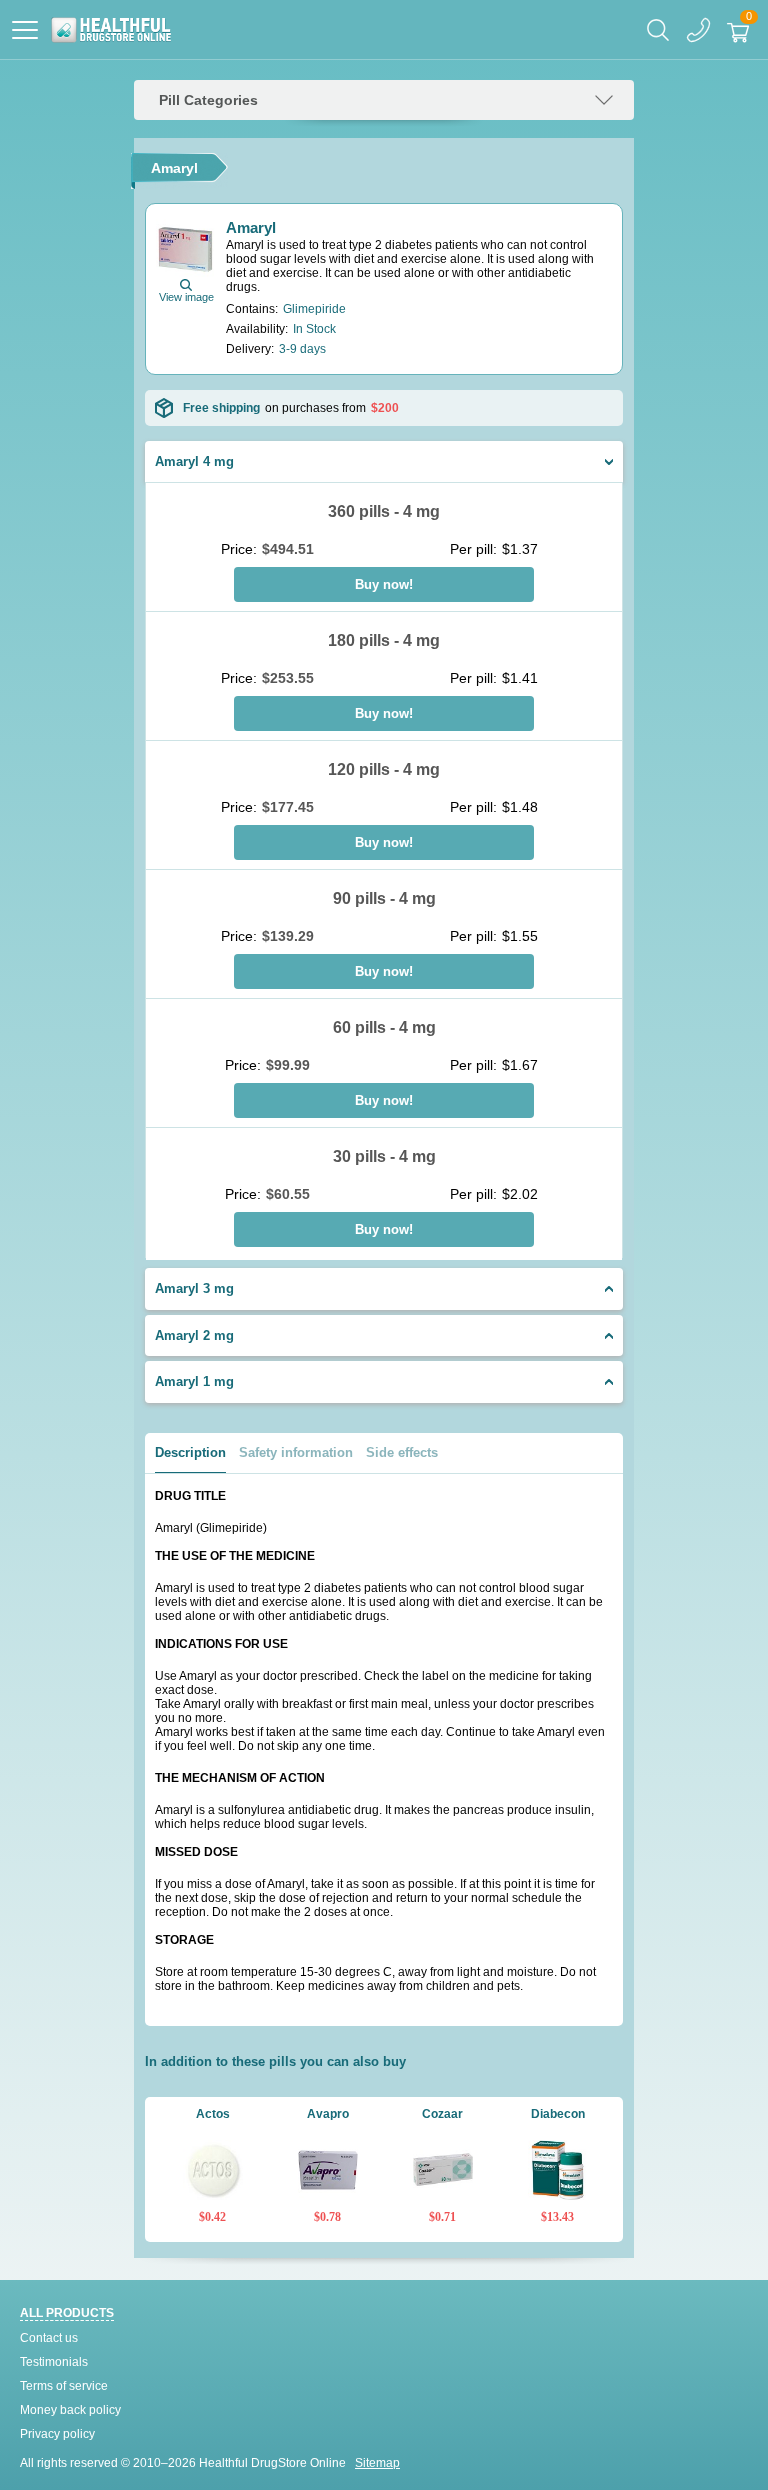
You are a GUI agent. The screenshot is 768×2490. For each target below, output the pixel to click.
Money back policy (70, 2410)
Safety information (296, 1452)
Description (190, 1452)
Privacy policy (57, 2434)
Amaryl (251, 227)
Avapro (328, 2114)
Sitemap (377, 2463)
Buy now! (384, 584)
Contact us (49, 2338)
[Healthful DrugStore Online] (110, 30)
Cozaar (442, 2114)
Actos (213, 2114)
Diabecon (558, 2114)
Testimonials (54, 2362)
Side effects (402, 1452)
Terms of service (64, 2386)
